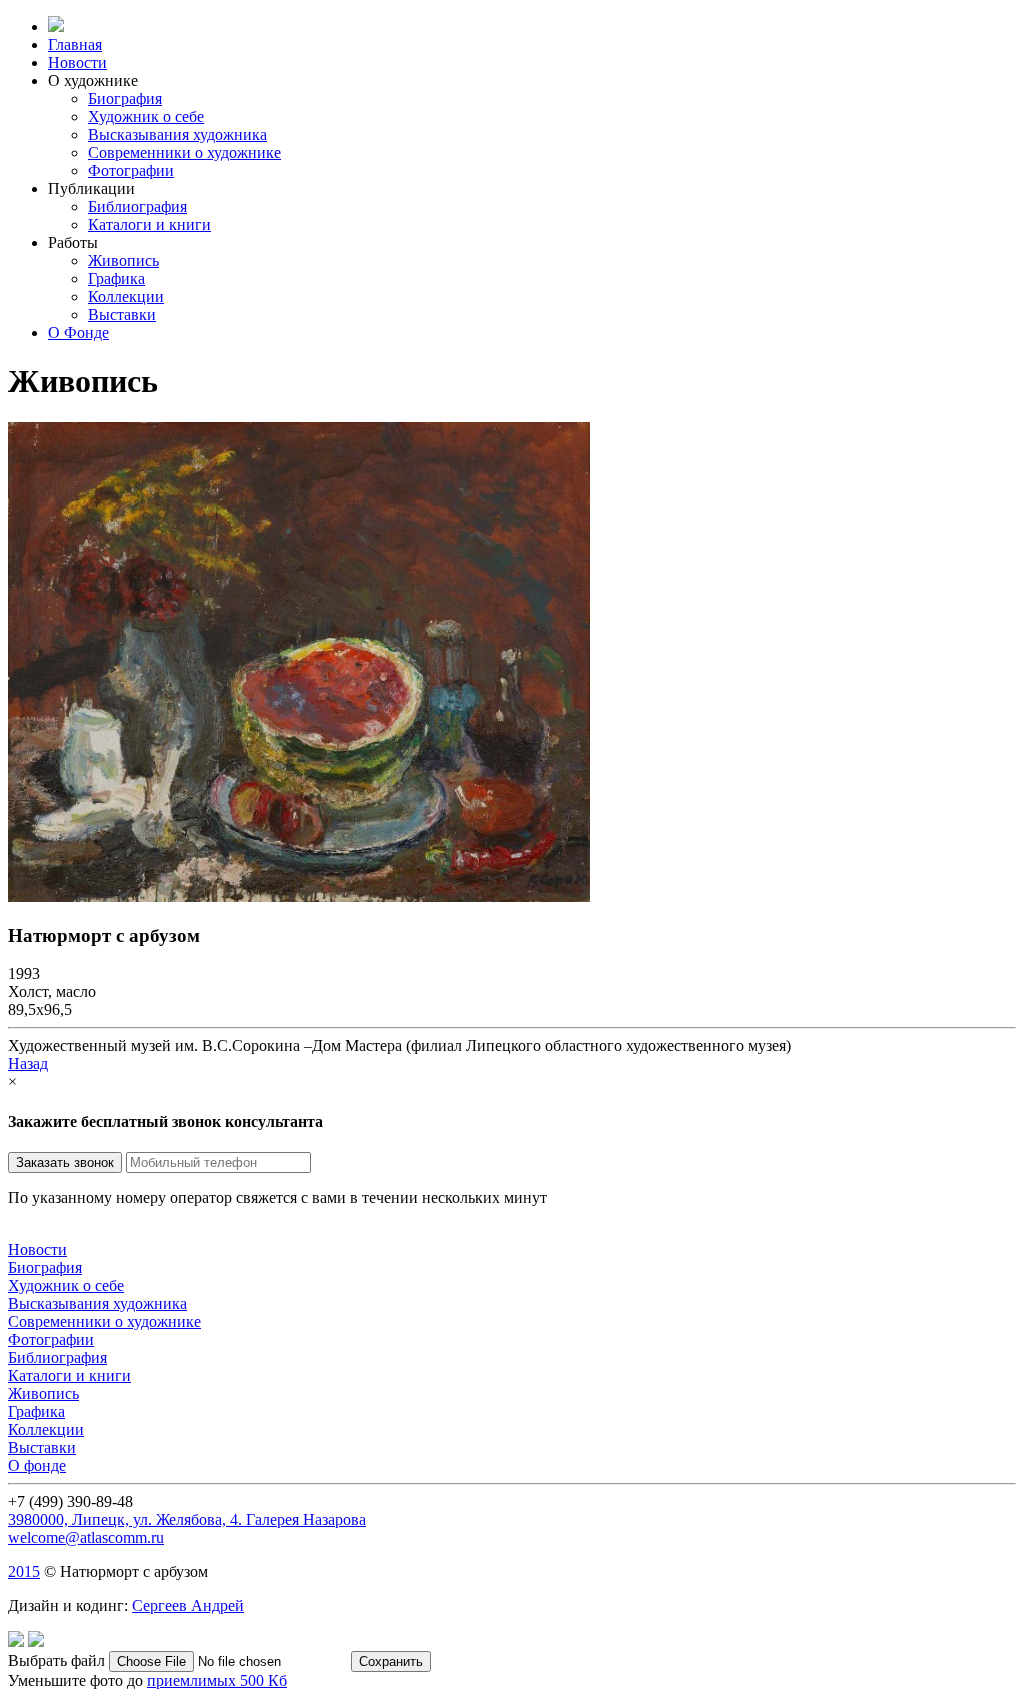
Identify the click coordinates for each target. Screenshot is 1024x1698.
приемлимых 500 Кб (217, 1680)
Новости (77, 62)
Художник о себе (146, 116)
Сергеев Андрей (188, 1605)
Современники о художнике (184, 152)
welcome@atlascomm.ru (86, 1537)
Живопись (123, 260)
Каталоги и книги (149, 224)
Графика (116, 278)
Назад (28, 1063)
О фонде (37, 1465)
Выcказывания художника (177, 134)
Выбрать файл (58, 1660)
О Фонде (78, 332)
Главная (75, 44)
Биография (125, 98)
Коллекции (126, 296)
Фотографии (131, 170)
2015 (24, 1571)
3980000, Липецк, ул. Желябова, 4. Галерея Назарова (187, 1519)
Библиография (137, 206)
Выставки (122, 314)
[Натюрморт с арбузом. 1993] (299, 896)
